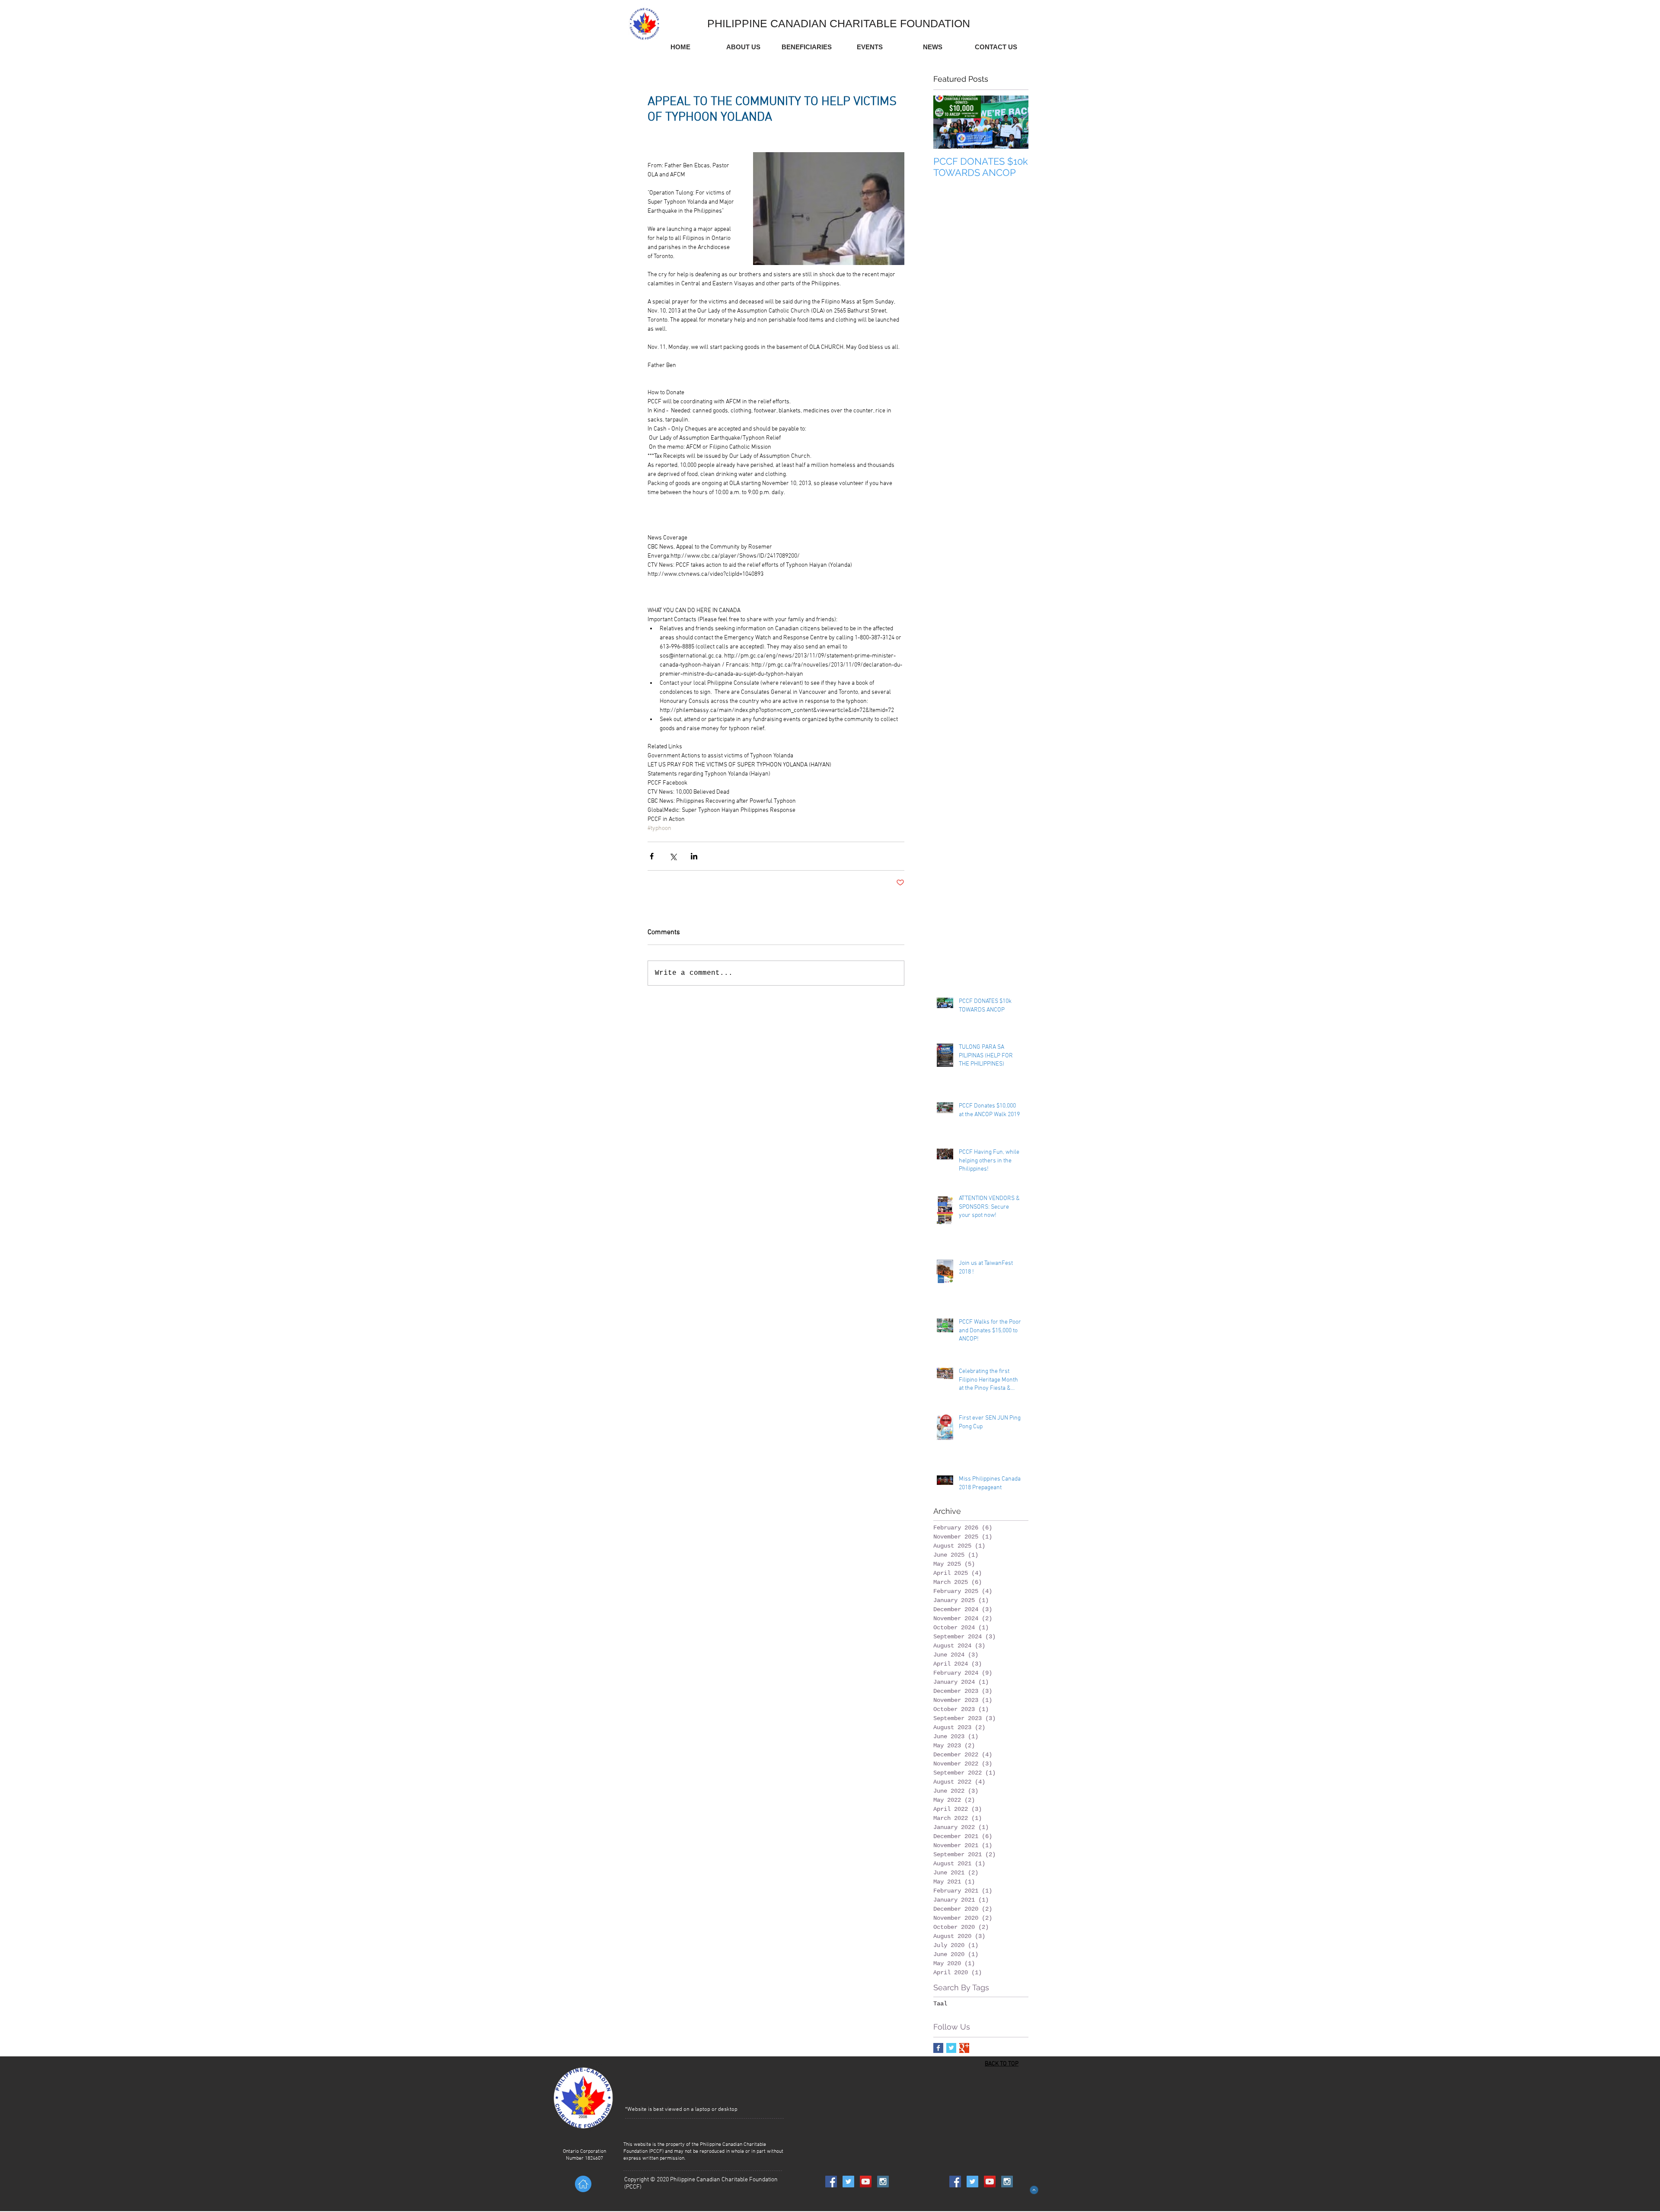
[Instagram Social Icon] (883, 2182)
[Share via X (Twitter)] (673, 856)
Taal (940, 2004)
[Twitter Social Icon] (848, 2182)
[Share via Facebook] (652, 856)
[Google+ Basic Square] (964, 2048)
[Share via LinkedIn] (694, 856)
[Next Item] (1015, 122)
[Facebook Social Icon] (831, 2182)
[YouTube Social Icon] (866, 2182)
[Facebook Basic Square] (938, 2048)
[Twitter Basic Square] (951, 2048)
